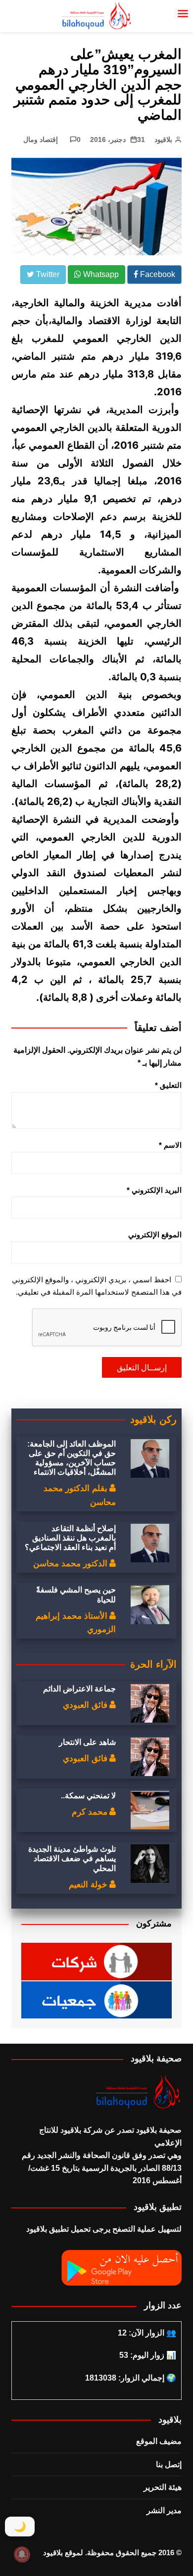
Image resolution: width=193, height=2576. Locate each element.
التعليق (168, 1085)
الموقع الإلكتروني (155, 1235)
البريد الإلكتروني (154, 1190)
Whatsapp (100, 274)
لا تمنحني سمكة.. (88, 1796)
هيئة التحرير (163, 2487)
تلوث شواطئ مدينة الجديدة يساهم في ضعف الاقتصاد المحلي (72, 1858)
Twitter (47, 274)
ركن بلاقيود (153, 1419)
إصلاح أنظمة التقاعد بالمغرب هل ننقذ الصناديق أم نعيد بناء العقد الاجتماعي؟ (70, 1538)
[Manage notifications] (22, 2554)
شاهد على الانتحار (87, 1742)
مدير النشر (164, 2510)
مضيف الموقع (159, 2441)
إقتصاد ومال (41, 140)
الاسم (170, 1145)
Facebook (157, 274)
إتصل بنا (169, 2464)
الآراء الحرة (153, 1664)
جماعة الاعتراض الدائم (79, 1689)
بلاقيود (163, 140)
